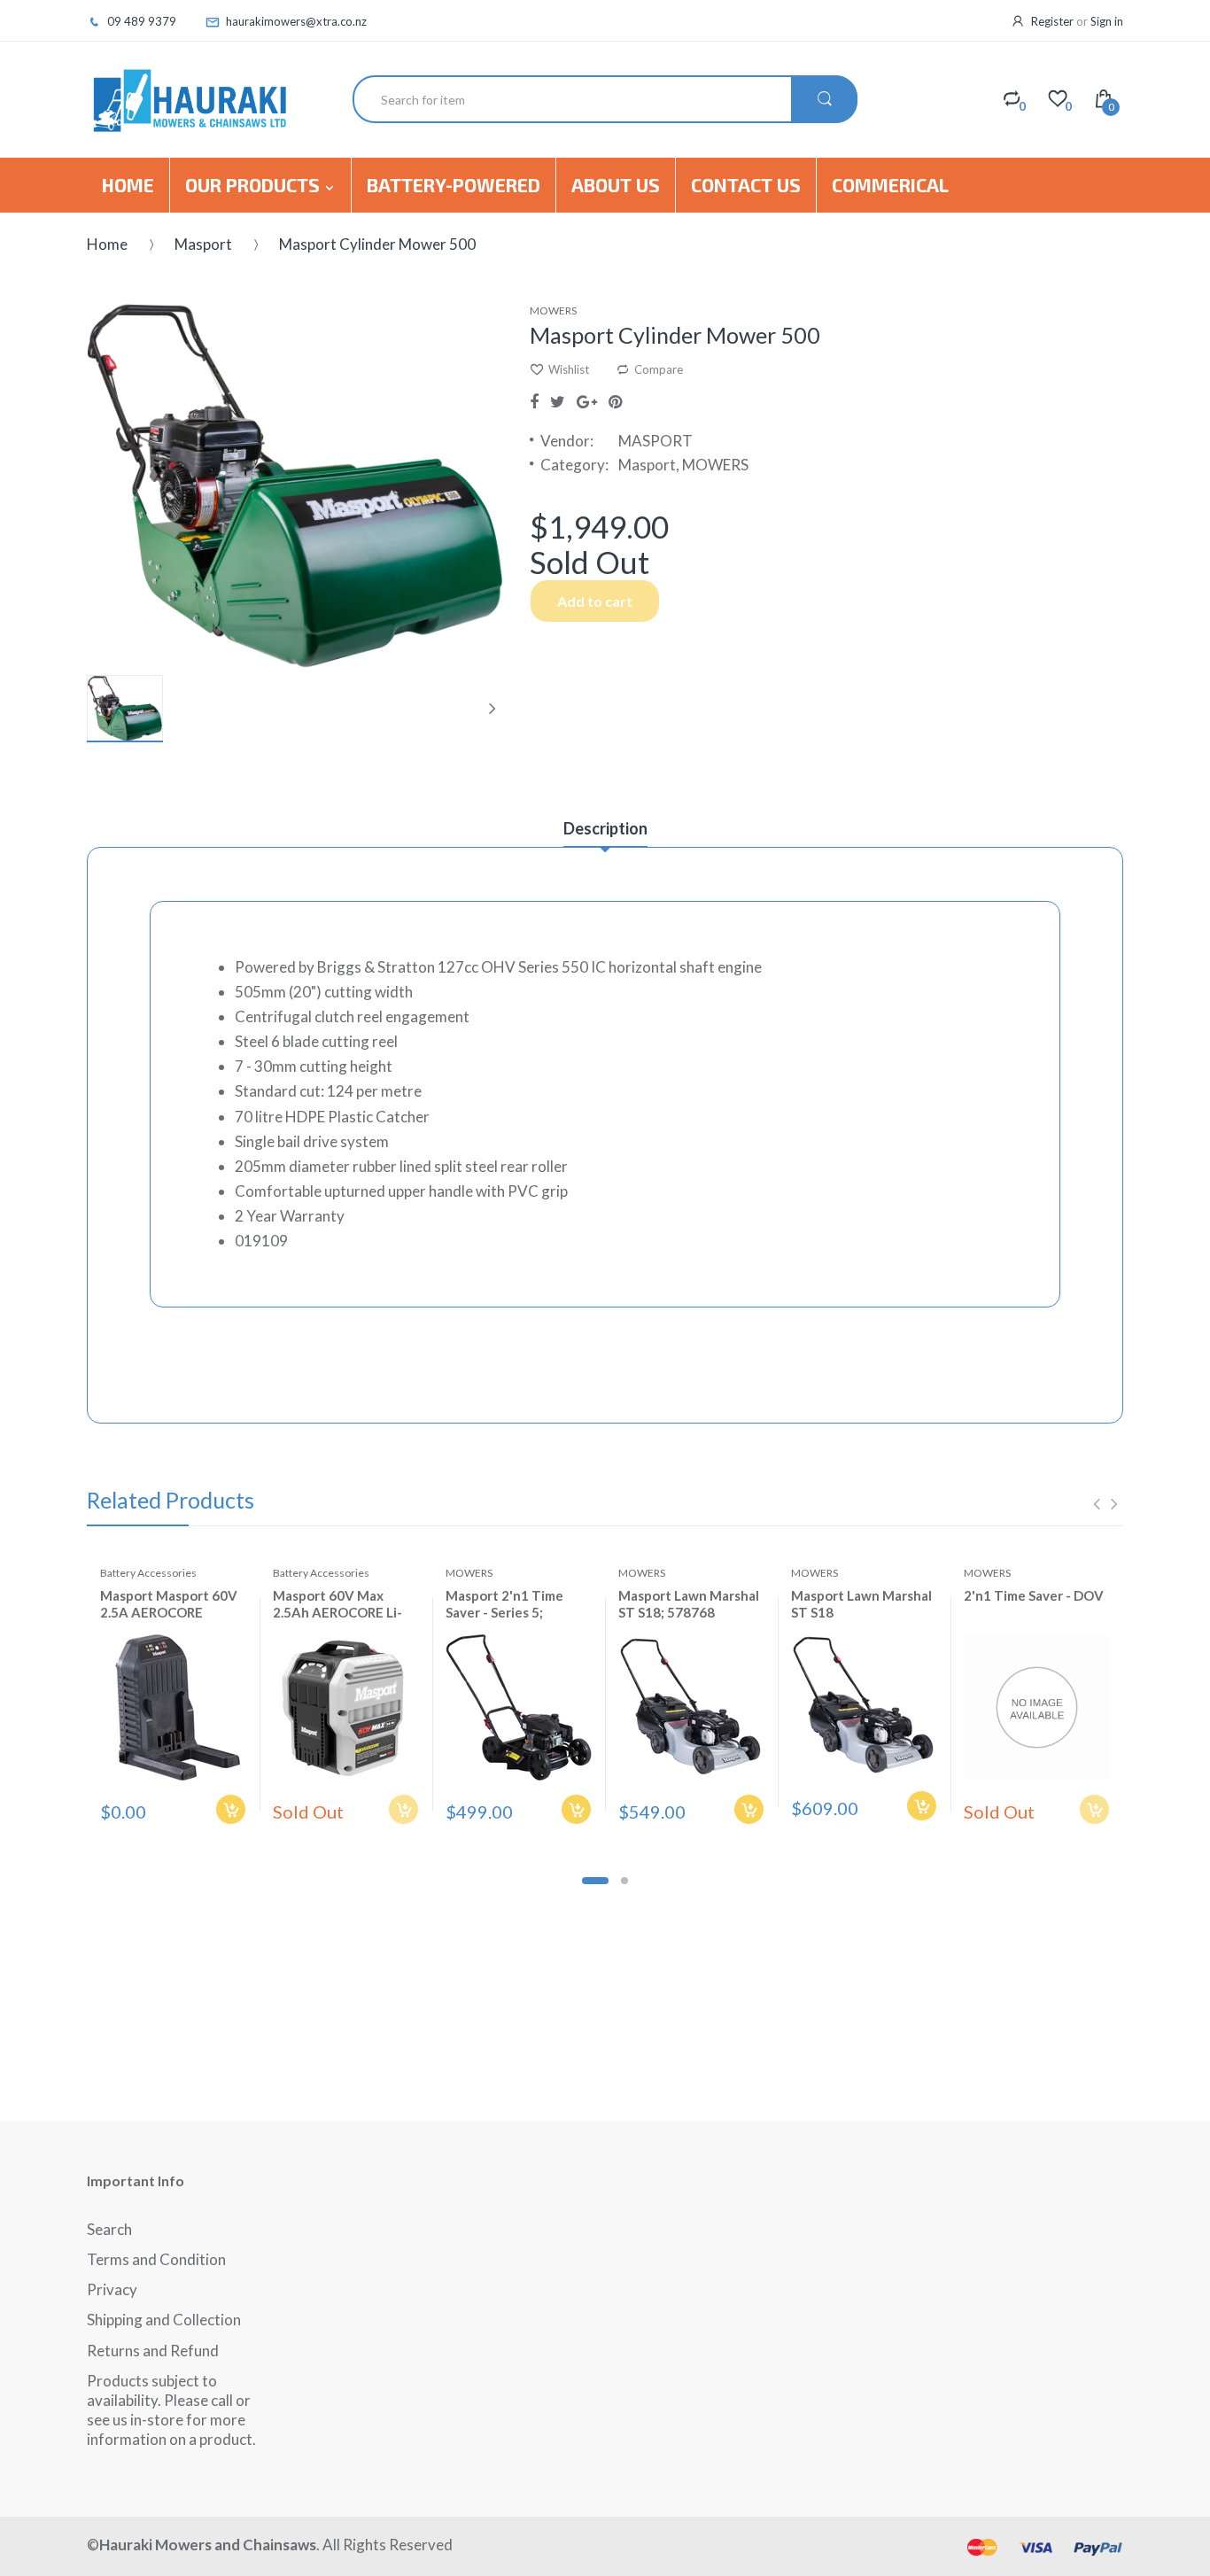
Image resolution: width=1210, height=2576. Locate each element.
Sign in (1107, 21)
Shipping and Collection (164, 2320)
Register (1052, 21)
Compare (659, 369)
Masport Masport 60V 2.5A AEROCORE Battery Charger (169, 1612)
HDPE (305, 1117)
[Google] (587, 401)
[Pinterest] (615, 401)
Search (109, 2229)
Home (107, 244)
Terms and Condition (156, 2259)
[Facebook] (534, 401)
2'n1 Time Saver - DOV (1034, 1595)
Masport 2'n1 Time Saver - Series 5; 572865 (504, 1612)
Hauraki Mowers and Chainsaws (208, 2545)
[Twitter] (558, 401)
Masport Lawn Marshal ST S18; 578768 (689, 1604)
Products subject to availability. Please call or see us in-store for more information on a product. (171, 2410)
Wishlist (569, 369)
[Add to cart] (231, 1809)
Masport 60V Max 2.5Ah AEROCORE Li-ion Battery (337, 1612)
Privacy (112, 2289)
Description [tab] (605, 828)
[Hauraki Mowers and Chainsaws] (189, 100)
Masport (203, 244)
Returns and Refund (153, 2351)
